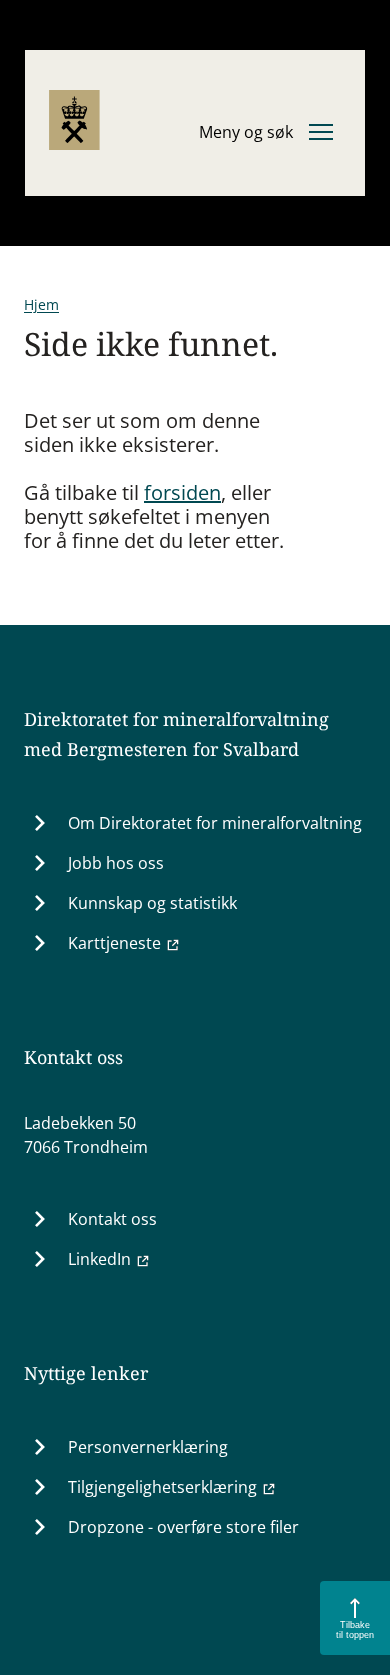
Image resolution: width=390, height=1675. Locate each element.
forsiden (182, 492)
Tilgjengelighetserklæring (162, 1487)
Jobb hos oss (116, 863)
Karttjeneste (114, 943)
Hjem (41, 304)
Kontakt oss (112, 1219)
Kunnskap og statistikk (152, 903)
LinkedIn (99, 1259)
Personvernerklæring (148, 1447)
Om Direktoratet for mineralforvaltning (215, 823)
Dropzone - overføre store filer (183, 1527)
